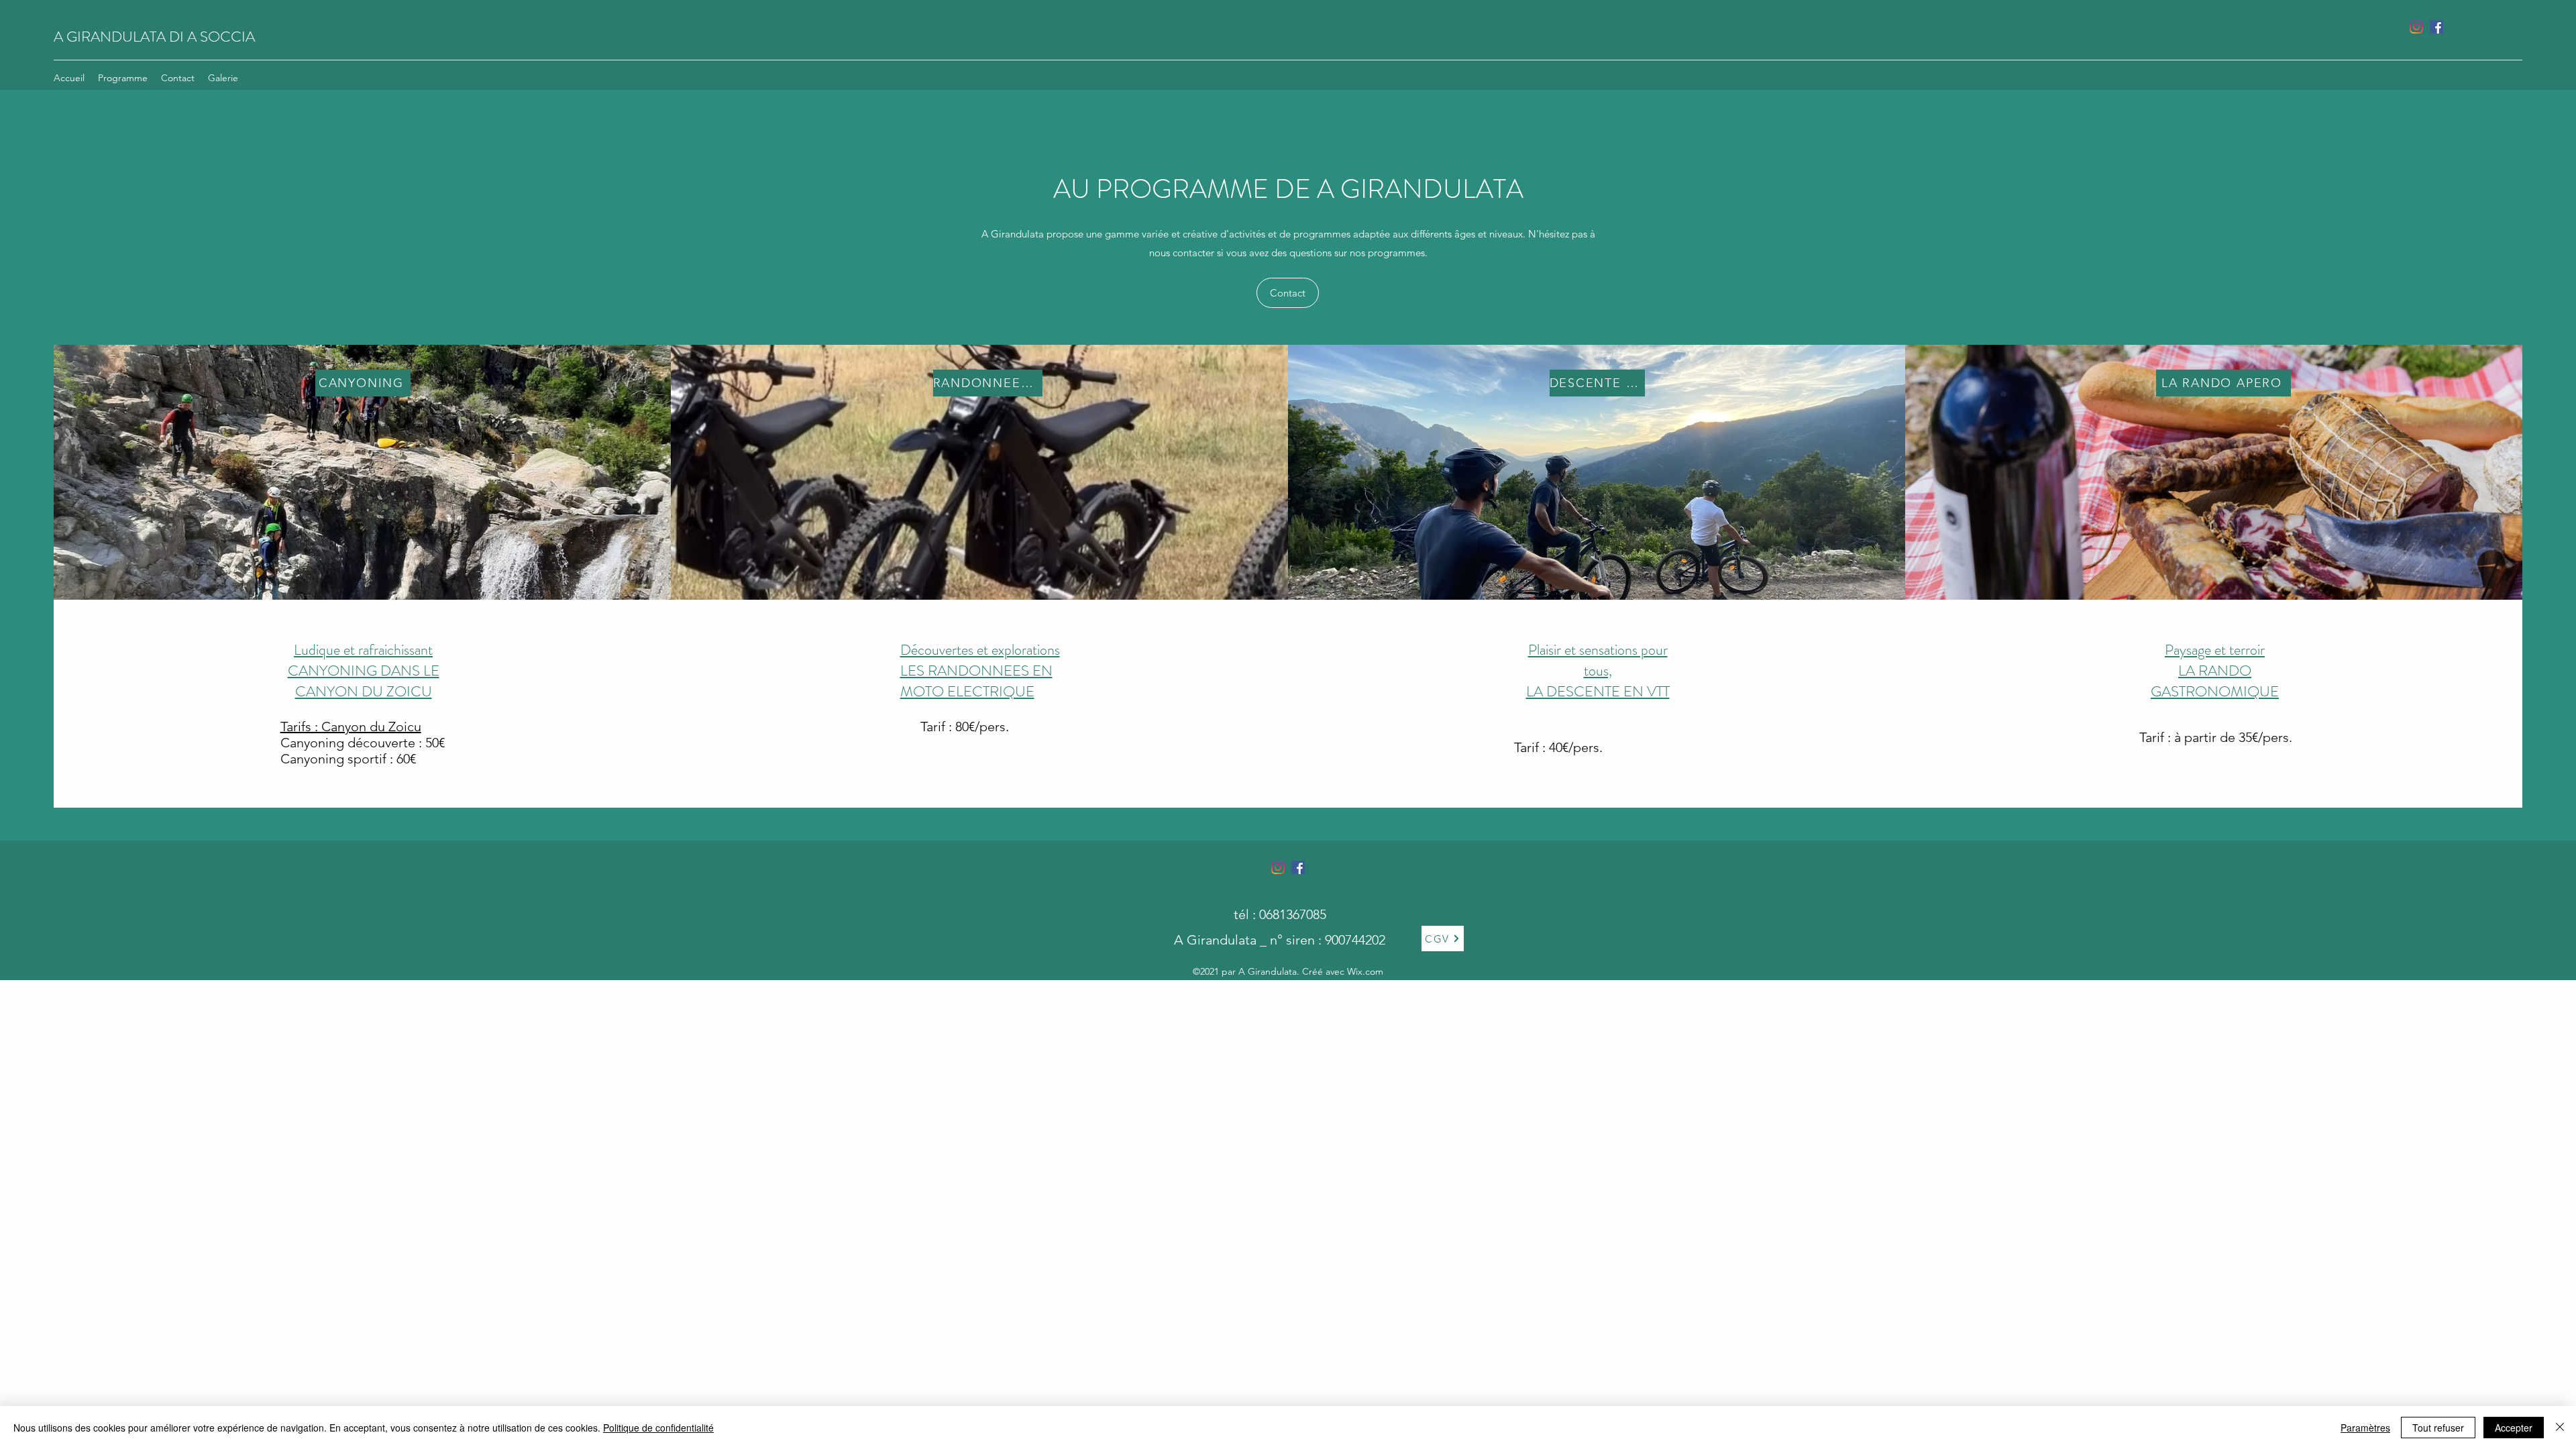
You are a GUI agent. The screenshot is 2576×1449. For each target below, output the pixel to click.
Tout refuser (2438, 1428)
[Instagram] (2416, 27)
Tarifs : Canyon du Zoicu (351, 727)
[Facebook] (2436, 27)
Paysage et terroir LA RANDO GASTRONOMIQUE (2215, 670)
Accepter (2514, 1428)
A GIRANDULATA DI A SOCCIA (154, 37)
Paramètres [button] (2365, 1428)
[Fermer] (2560, 1428)
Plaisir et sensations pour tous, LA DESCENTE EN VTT (1598, 670)
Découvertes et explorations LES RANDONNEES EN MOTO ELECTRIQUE (980, 670)
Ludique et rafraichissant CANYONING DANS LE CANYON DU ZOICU (364, 670)
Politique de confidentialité (658, 1428)
